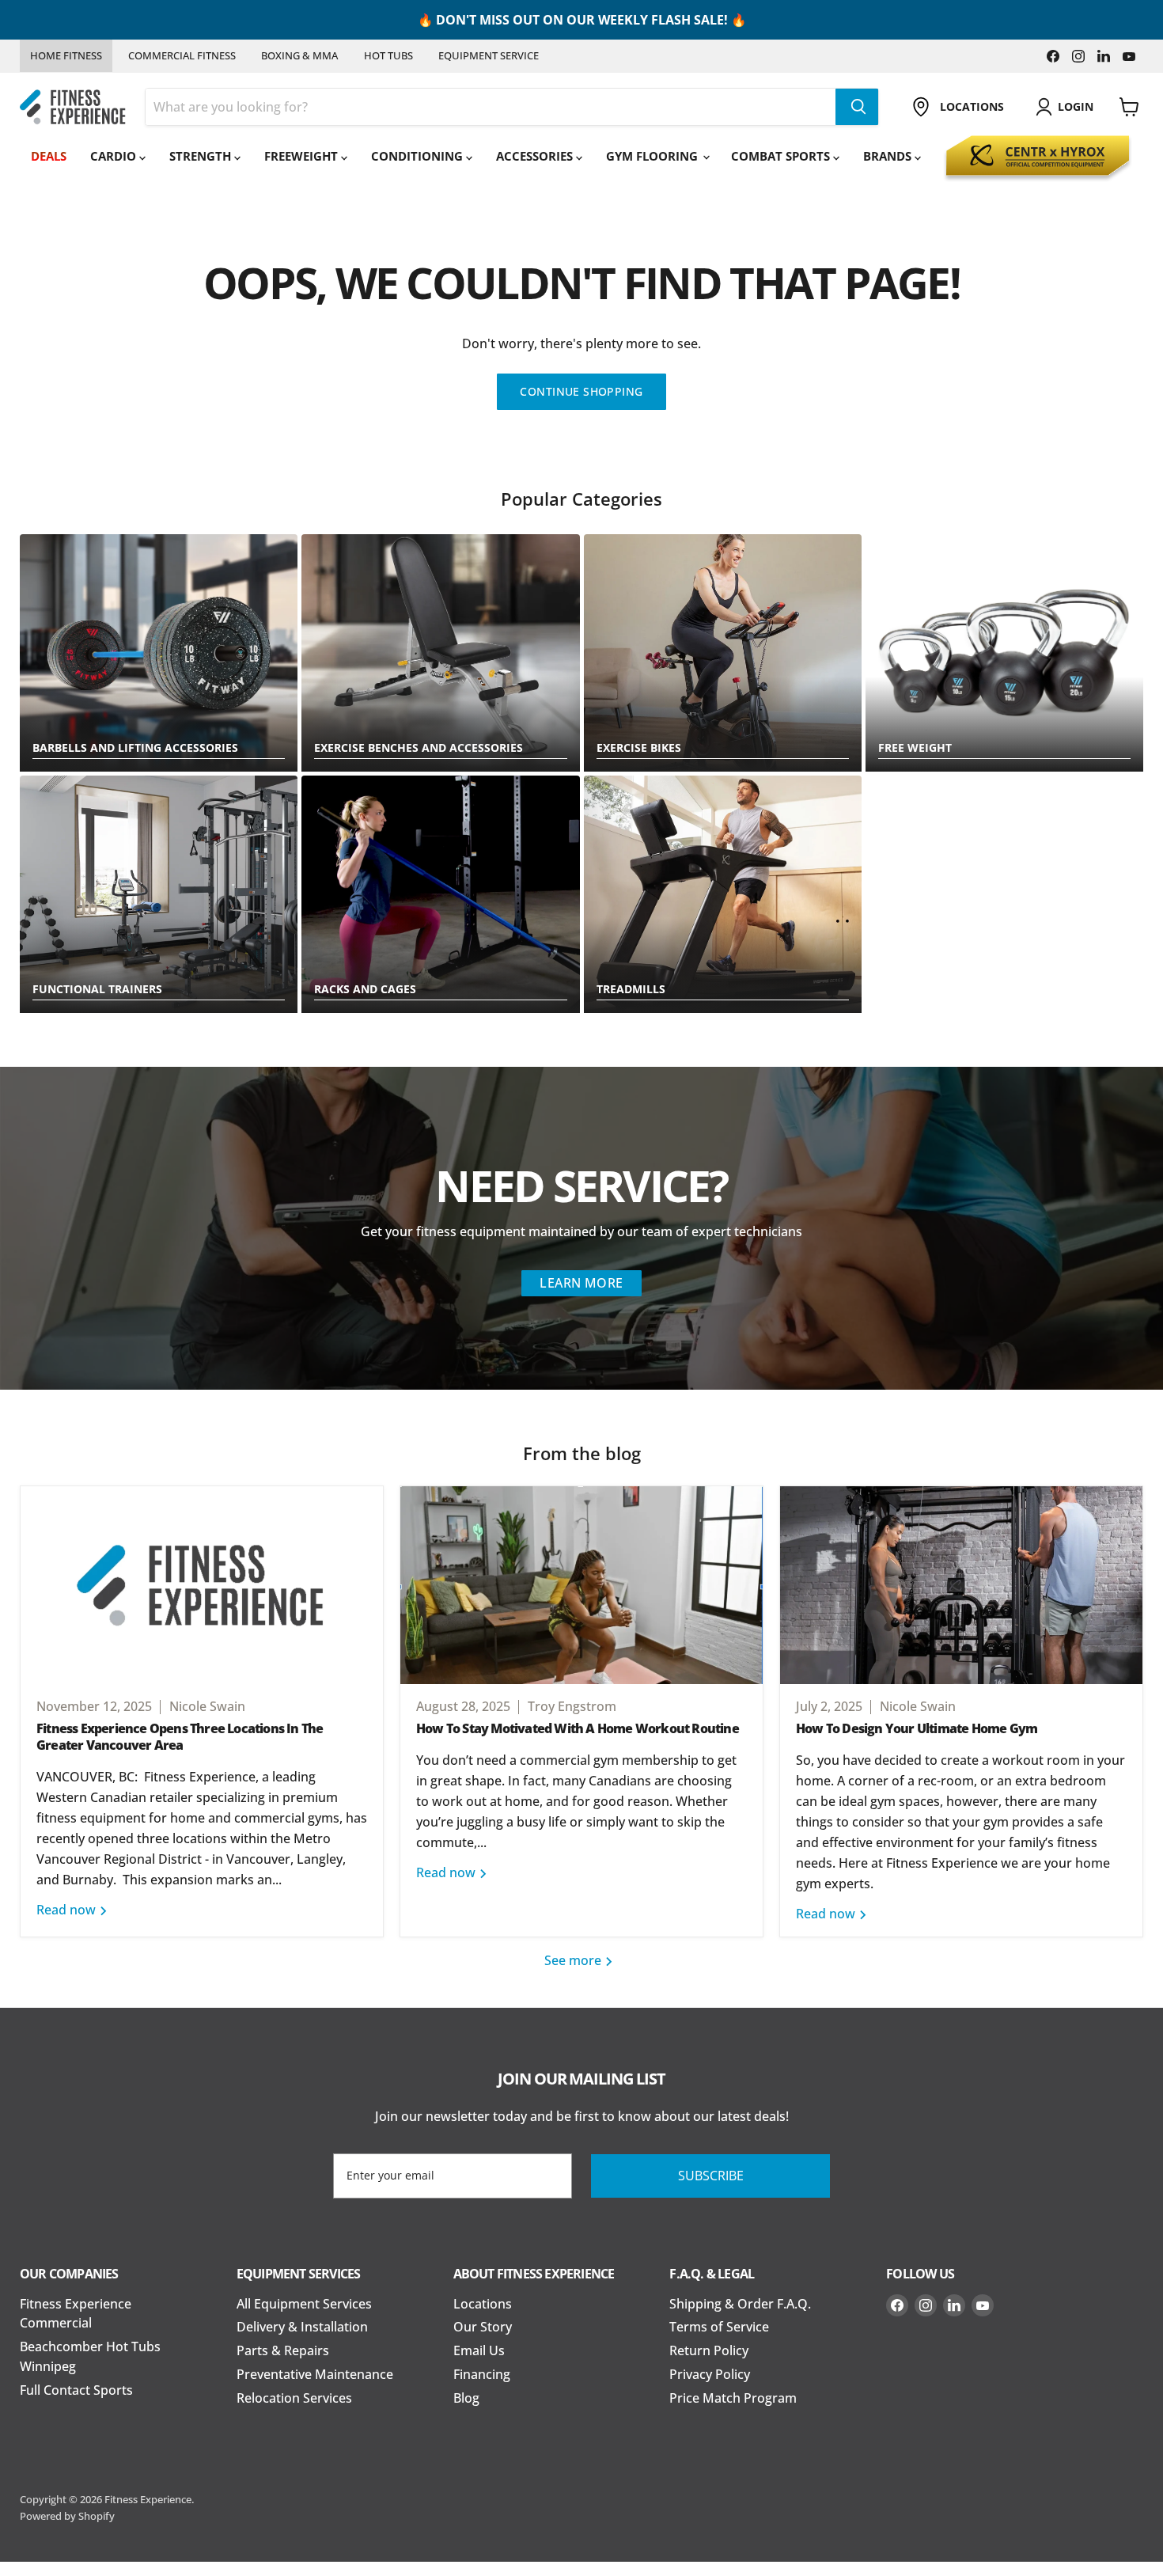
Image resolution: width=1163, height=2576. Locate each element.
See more (574, 1960)
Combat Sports (782, 156)
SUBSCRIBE (711, 2176)
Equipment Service (489, 55)
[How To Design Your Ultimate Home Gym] (961, 1585)
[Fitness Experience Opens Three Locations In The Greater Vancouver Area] (202, 1585)
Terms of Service (719, 2327)
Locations (483, 2304)
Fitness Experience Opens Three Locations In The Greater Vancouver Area (180, 1737)
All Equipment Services (304, 2304)
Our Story (483, 2327)
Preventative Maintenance (315, 2374)
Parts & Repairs (283, 2350)
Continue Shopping (581, 391)
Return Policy (709, 2350)
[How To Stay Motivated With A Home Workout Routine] (581, 1585)
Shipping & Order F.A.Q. (740, 2304)
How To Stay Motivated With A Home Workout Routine (578, 1728)
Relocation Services (294, 2398)
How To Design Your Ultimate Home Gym (917, 1728)
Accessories (536, 156)
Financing (482, 2374)
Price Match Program (733, 2398)
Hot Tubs (388, 55)
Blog (466, 2398)
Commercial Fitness (182, 55)
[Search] (857, 107)
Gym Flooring (653, 156)
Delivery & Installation (302, 2327)
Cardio (115, 156)
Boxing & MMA (299, 55)
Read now (68, 1910)
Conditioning (419, 156)
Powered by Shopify (67, 2516)
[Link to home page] (73, 107)
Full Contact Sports (76, 2390)
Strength (202, 156)
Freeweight (303, 156)
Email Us (479, 2350)
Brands (889, 156)
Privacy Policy (710, 2374)
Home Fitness (66, 55)
